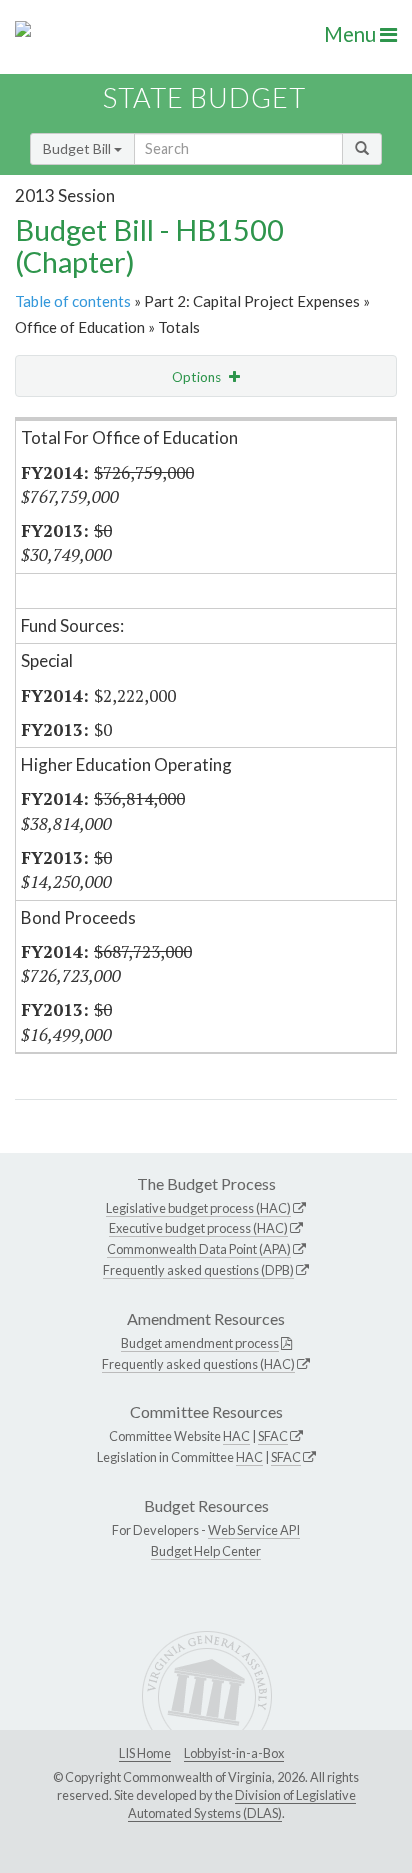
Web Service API (254, 1530)
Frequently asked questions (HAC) (198, 1364)
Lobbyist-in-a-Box (234, 1753)
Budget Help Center (206, 1551)
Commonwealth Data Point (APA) (199, 1249)
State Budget (204, 97)
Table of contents (73, 301)
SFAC (273, 1436)
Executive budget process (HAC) (198, 1228)
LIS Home (145, 1753)
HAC (236, 1436)
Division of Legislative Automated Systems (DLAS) (242, 1804)
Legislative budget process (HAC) (198, 1208)
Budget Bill (78, 148)
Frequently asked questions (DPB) (198, 1270)
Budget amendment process (200, 1343)
